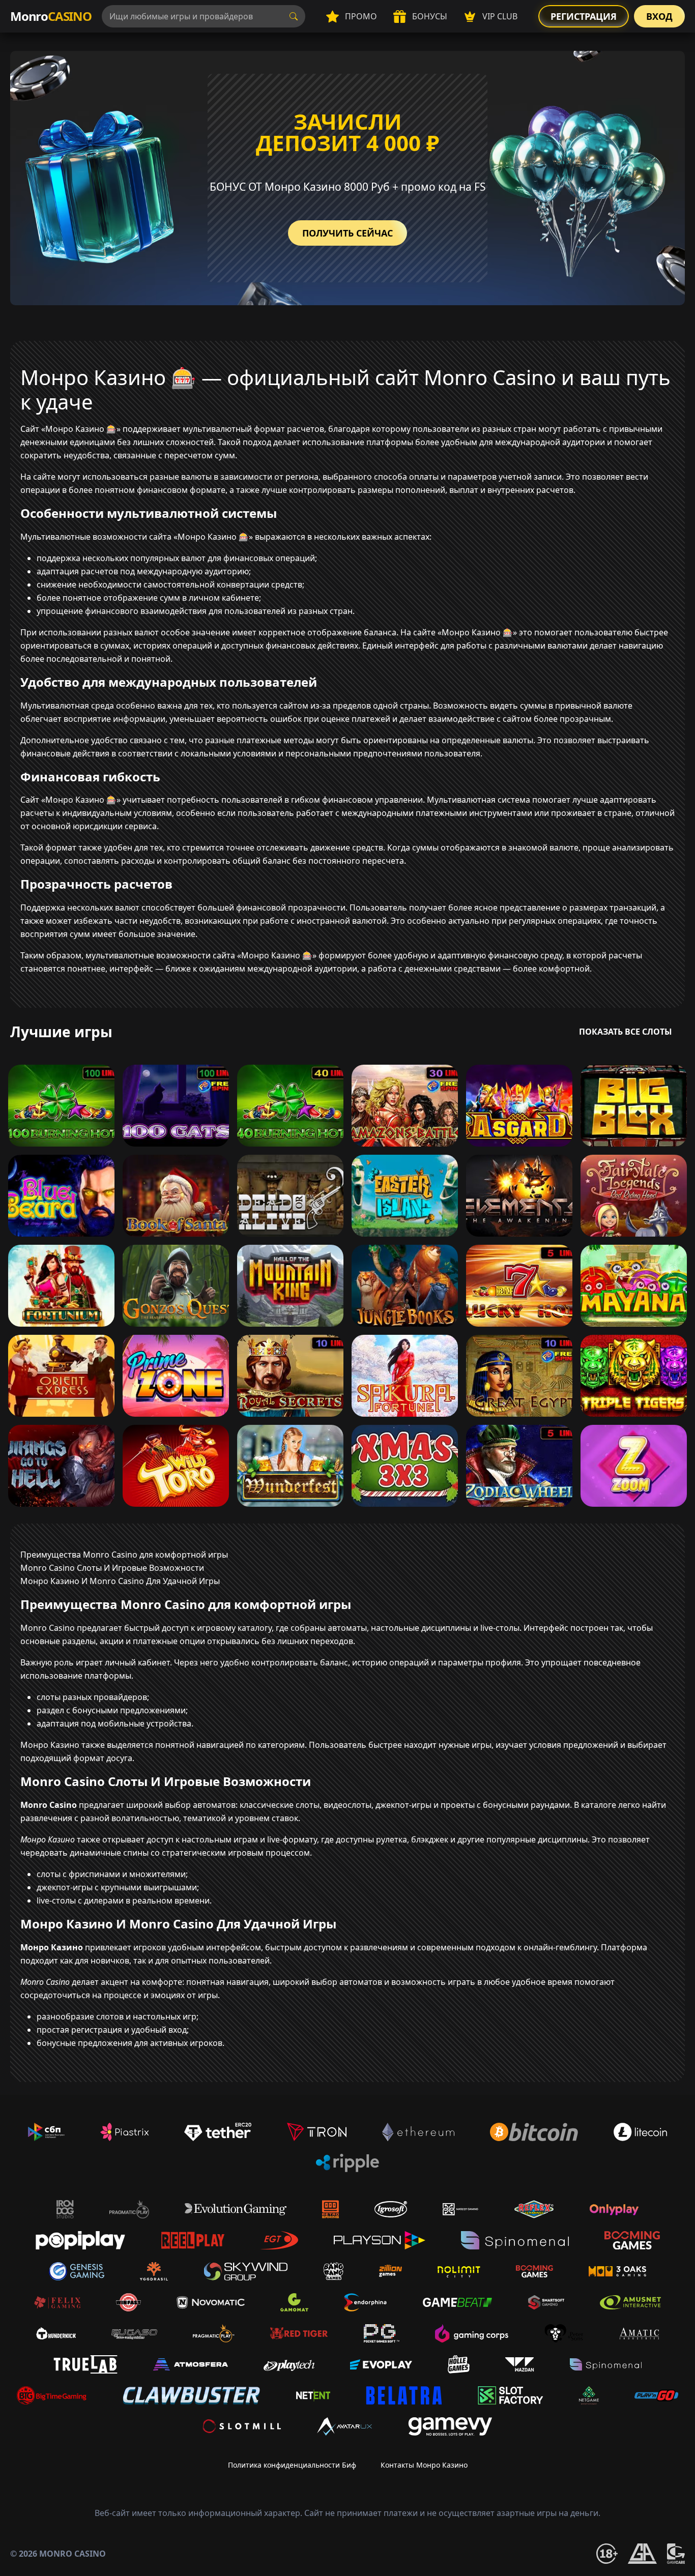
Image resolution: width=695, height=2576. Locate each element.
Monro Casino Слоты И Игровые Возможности (112, 1568)
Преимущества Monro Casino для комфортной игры (124, 1555)
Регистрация (584, 16)
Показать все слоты (626, 1032)
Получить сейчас (347, 233)
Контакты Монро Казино (424, 2465)
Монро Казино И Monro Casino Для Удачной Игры (120, 1581)
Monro (51, 16)
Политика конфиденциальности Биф (292, 2465)
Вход (659, 16)
